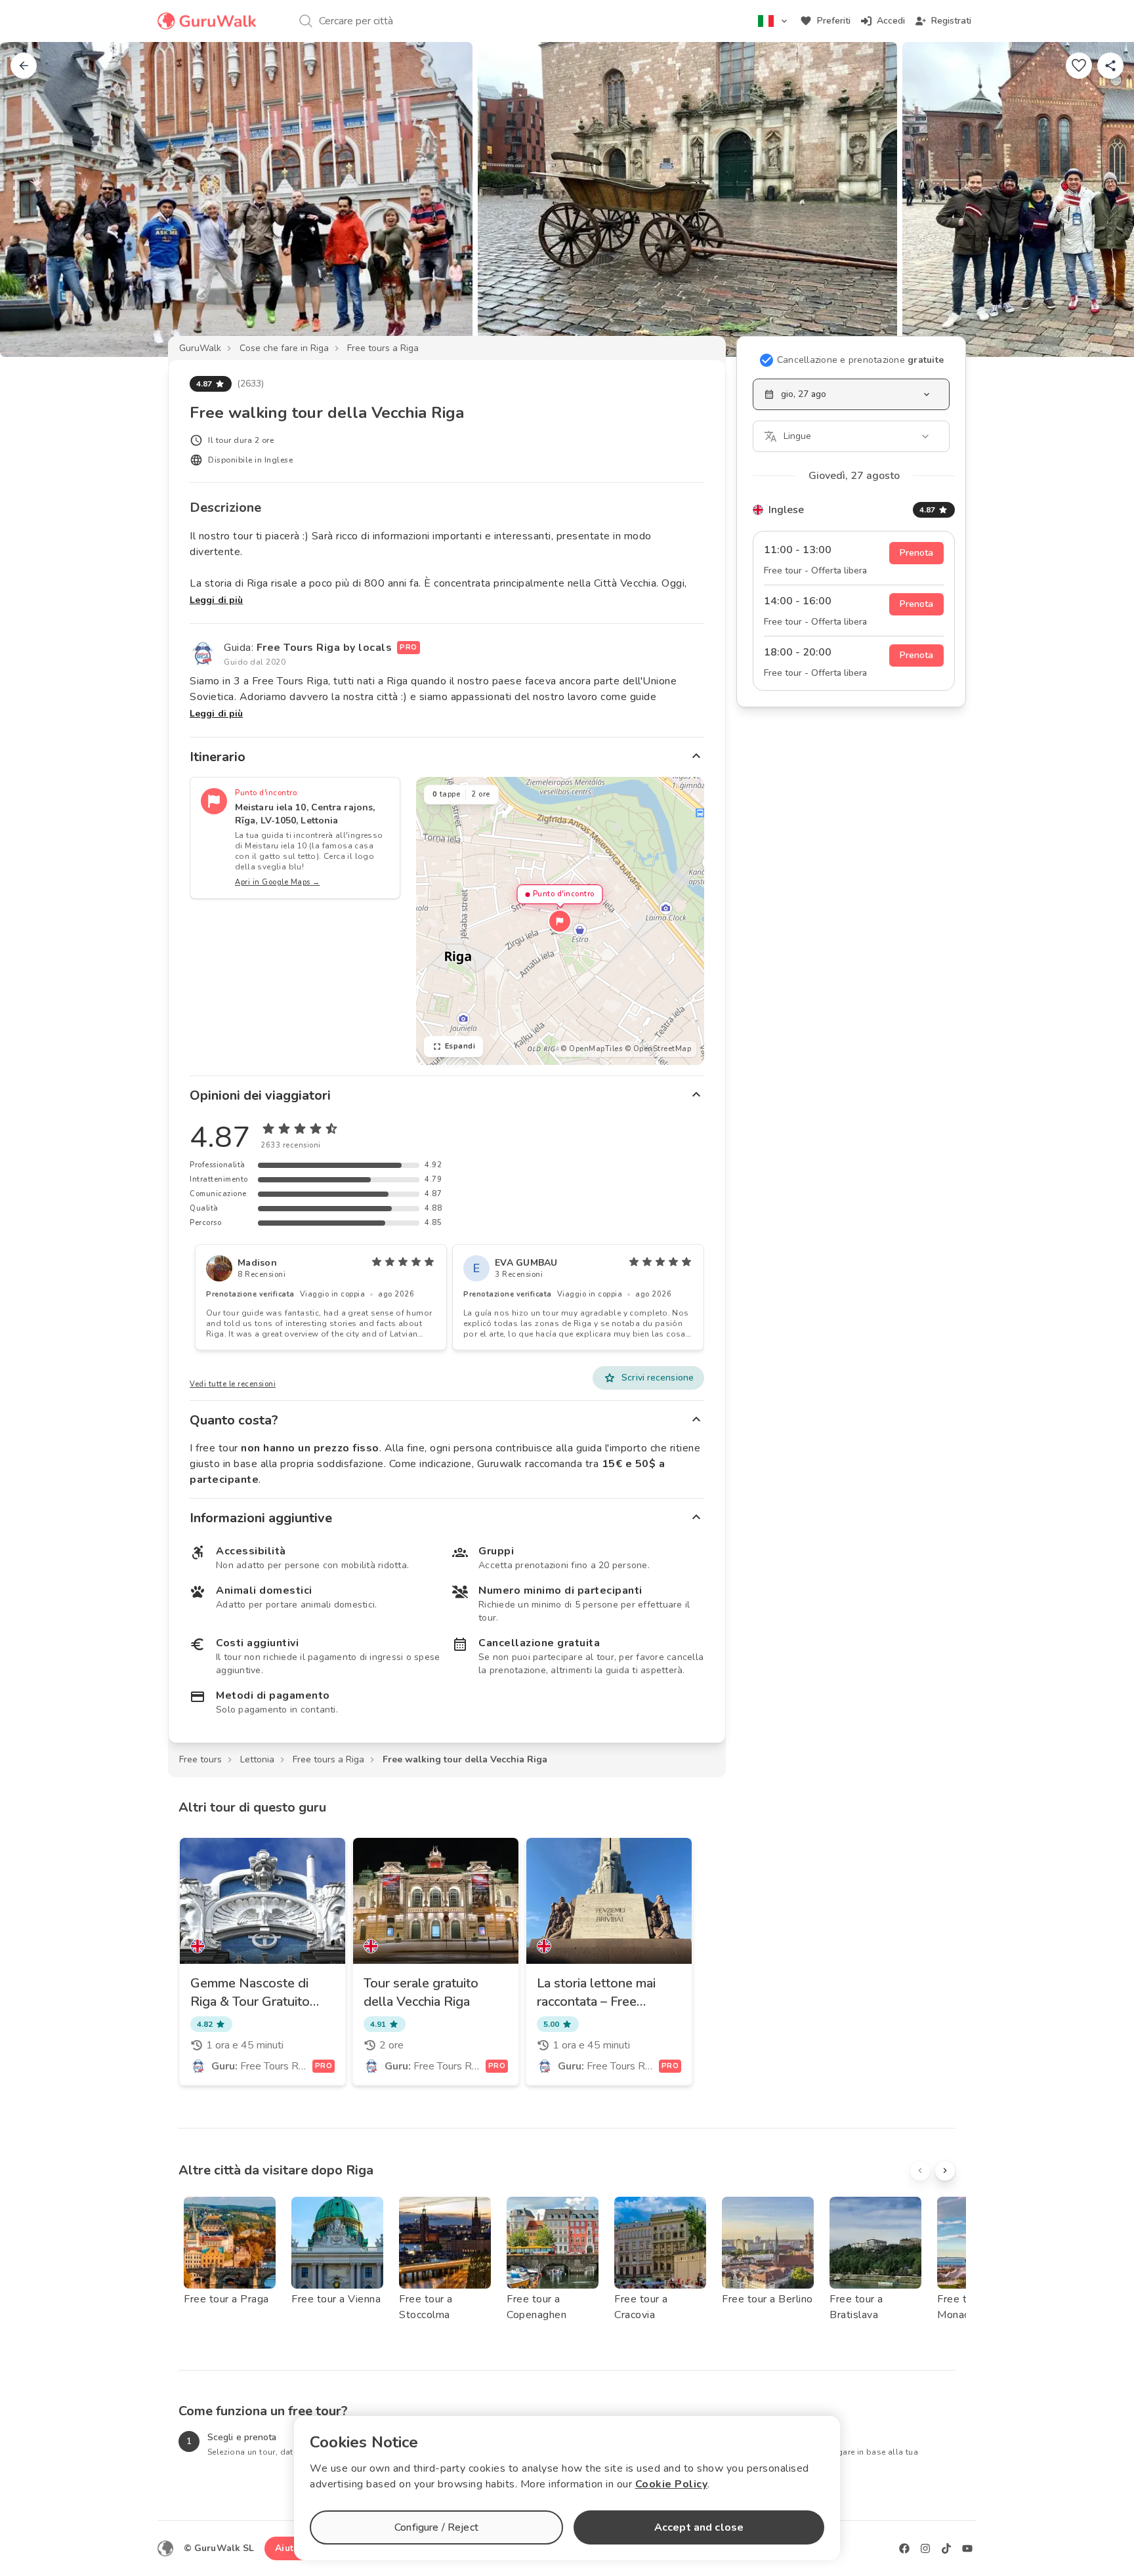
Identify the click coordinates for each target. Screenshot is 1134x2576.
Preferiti (834, 21)
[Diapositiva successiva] (1102, 199)
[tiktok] (946, 2548)
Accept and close (699, 2527)
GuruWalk (200, 348)
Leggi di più (216, 600)
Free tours (200, 1759)
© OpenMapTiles (591, 1049)
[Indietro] (24, 66)
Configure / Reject (436, 2527)
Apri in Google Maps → (278, 882)
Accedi (891, 21)
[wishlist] (1079, 66)
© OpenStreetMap (658, 1049)
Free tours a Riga (383, 348)
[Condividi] (1110, 66)
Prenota (916, 553)
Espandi (460, 1046)
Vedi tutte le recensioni (233, 1384)
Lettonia (257, 1759)
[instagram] (925, 2548)
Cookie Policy (672, 2484)
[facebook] (904, 2548)
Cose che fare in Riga (284, 348)
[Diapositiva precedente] (31, 199)
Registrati (951, 21)
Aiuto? (289, 2548)
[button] (560, 921)
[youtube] (967, 2548)
